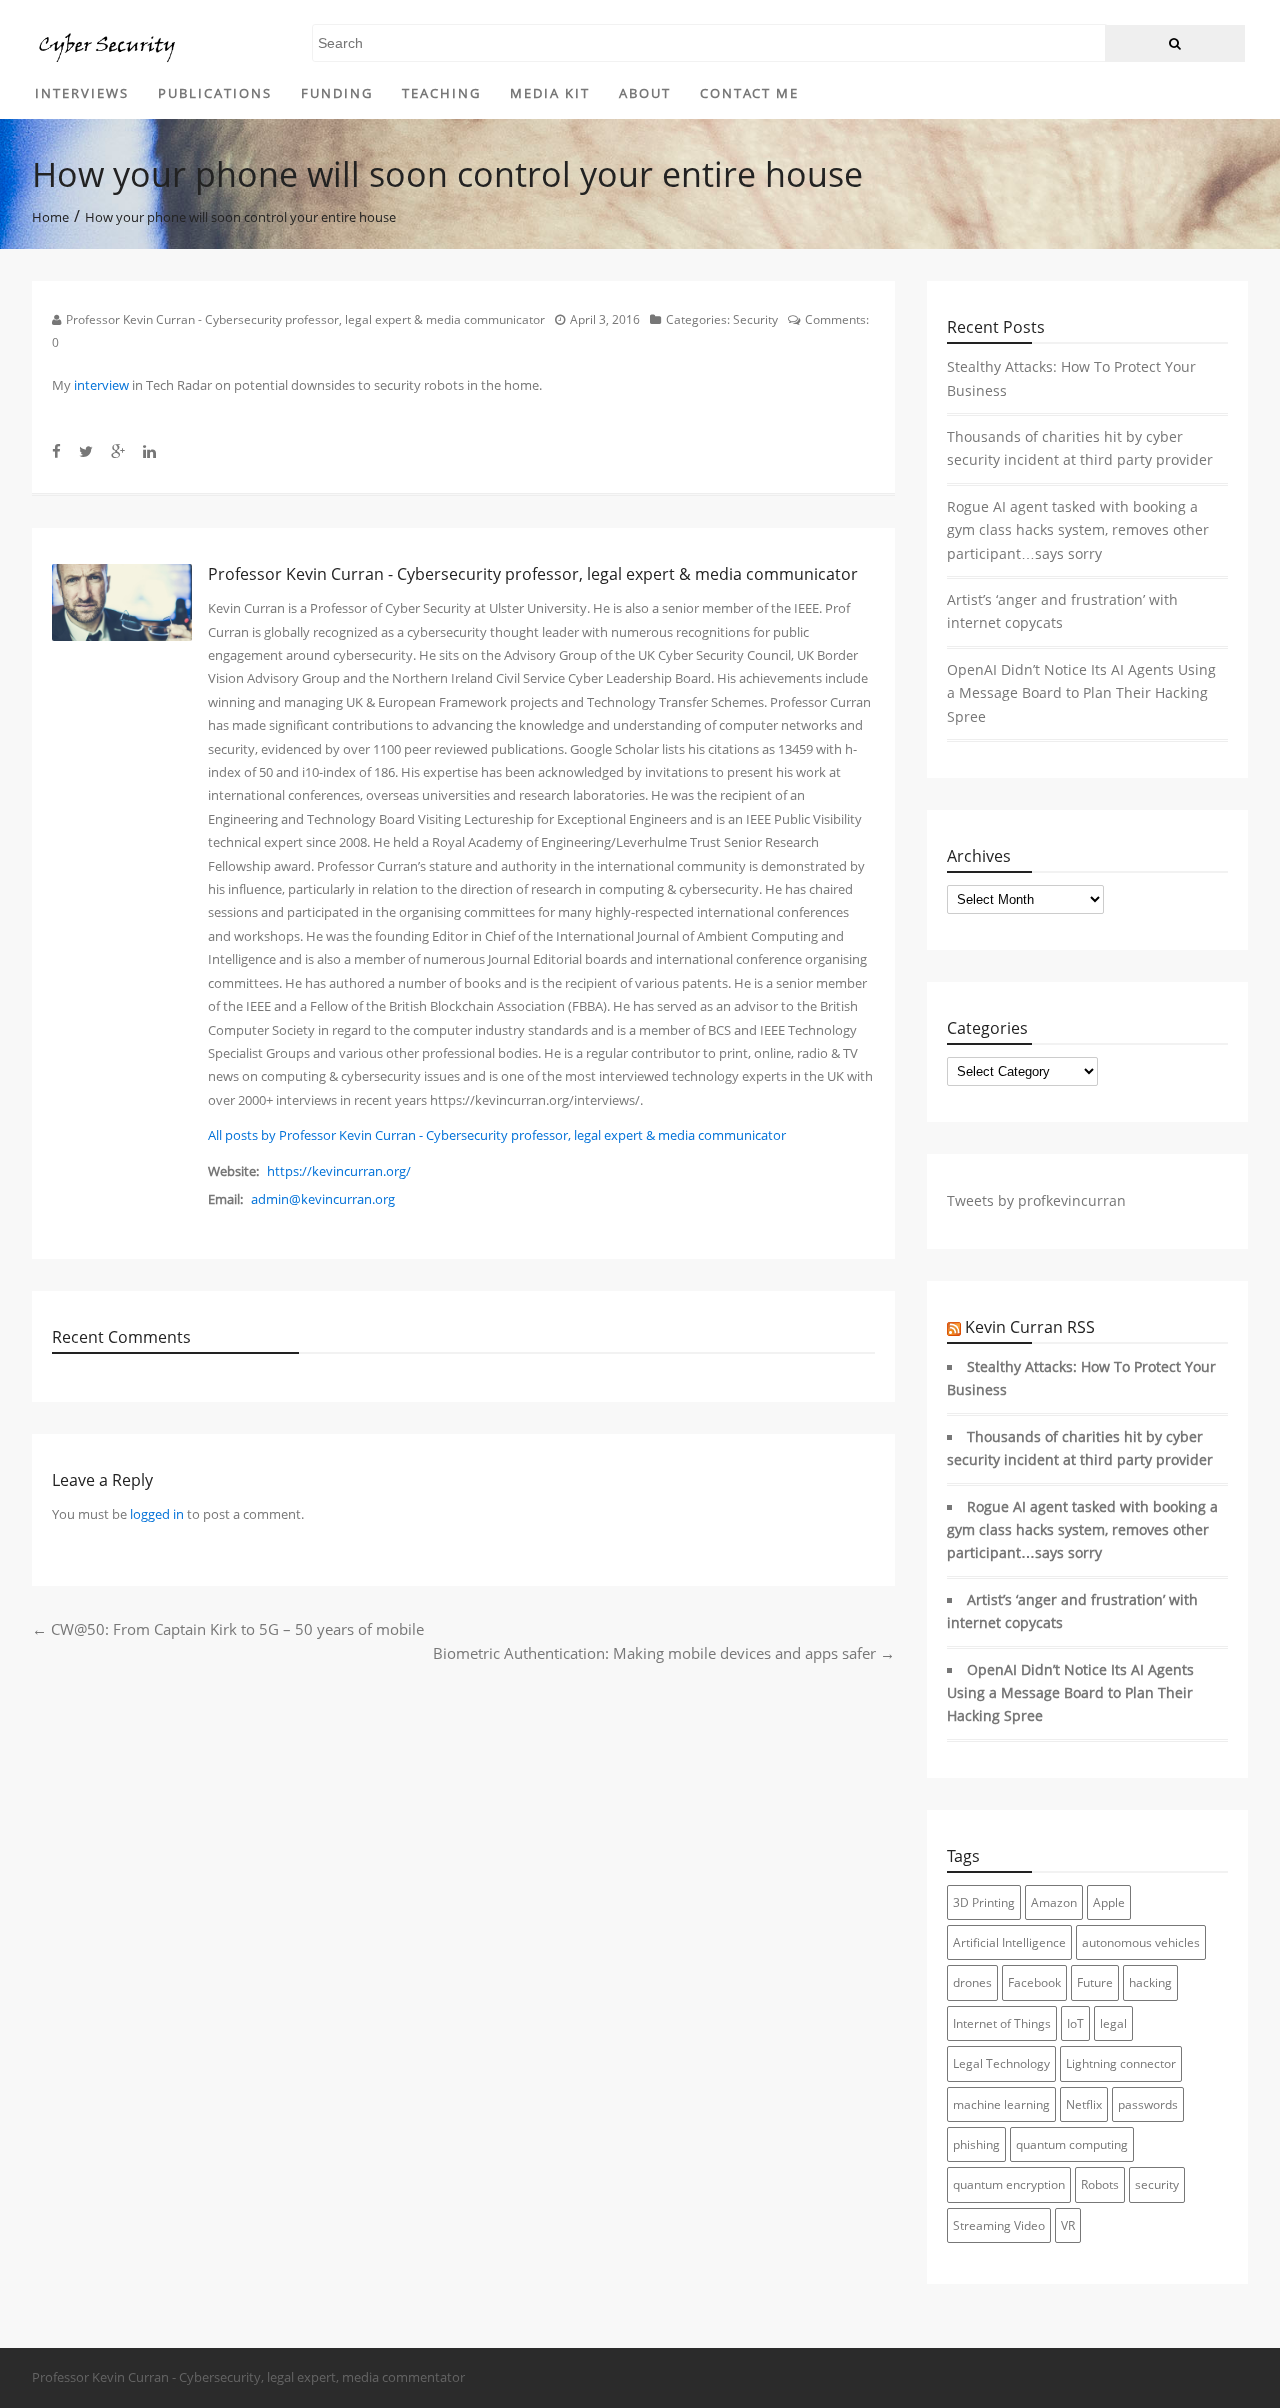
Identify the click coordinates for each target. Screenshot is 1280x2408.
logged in (157, 1514)
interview (101, 385)
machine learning (1001, 2104)
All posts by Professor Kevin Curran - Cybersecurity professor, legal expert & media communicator (497, 1135)
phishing (976, 2144)
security (1157, 2184)
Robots (1100, 2184)
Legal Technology (1001, 2063)
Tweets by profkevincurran (1036, 1201)
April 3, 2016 (605, 319)
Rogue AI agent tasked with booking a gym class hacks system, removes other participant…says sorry (1078, 530)
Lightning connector (1121, 2063)
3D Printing (984, 1902)
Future (1095, 1982)
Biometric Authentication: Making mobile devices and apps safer (664, 1653)
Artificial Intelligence (1009, 1942)
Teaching (441, 93)
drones (972, 1982)
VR (1068, 2225)
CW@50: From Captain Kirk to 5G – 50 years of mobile (228, 1629)
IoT (1075, 2023)
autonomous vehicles (1141, 1942)
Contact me (749, 93)
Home (50, 216)
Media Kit (550, 93)
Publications (215, 93)
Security (755, 319)
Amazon (1054, 1902)
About (645, 93)
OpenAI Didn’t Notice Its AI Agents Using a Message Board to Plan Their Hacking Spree (1081, 693)
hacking (1150, 1982)
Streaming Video (999, 2225)
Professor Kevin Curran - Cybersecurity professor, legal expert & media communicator (305, 319)
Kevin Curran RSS (1030, 1327)
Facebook (1034, 1982)
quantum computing (1072, 2144)
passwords (1148, 2104)
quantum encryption (1009, 2184)
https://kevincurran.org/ (339, 1171)
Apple (1109, 1902)
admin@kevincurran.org (323, 1199)
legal (1113, 2023)
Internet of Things (1002, 2023)
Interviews (82, 93)
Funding (337, 93)
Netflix (1084, 2104)
